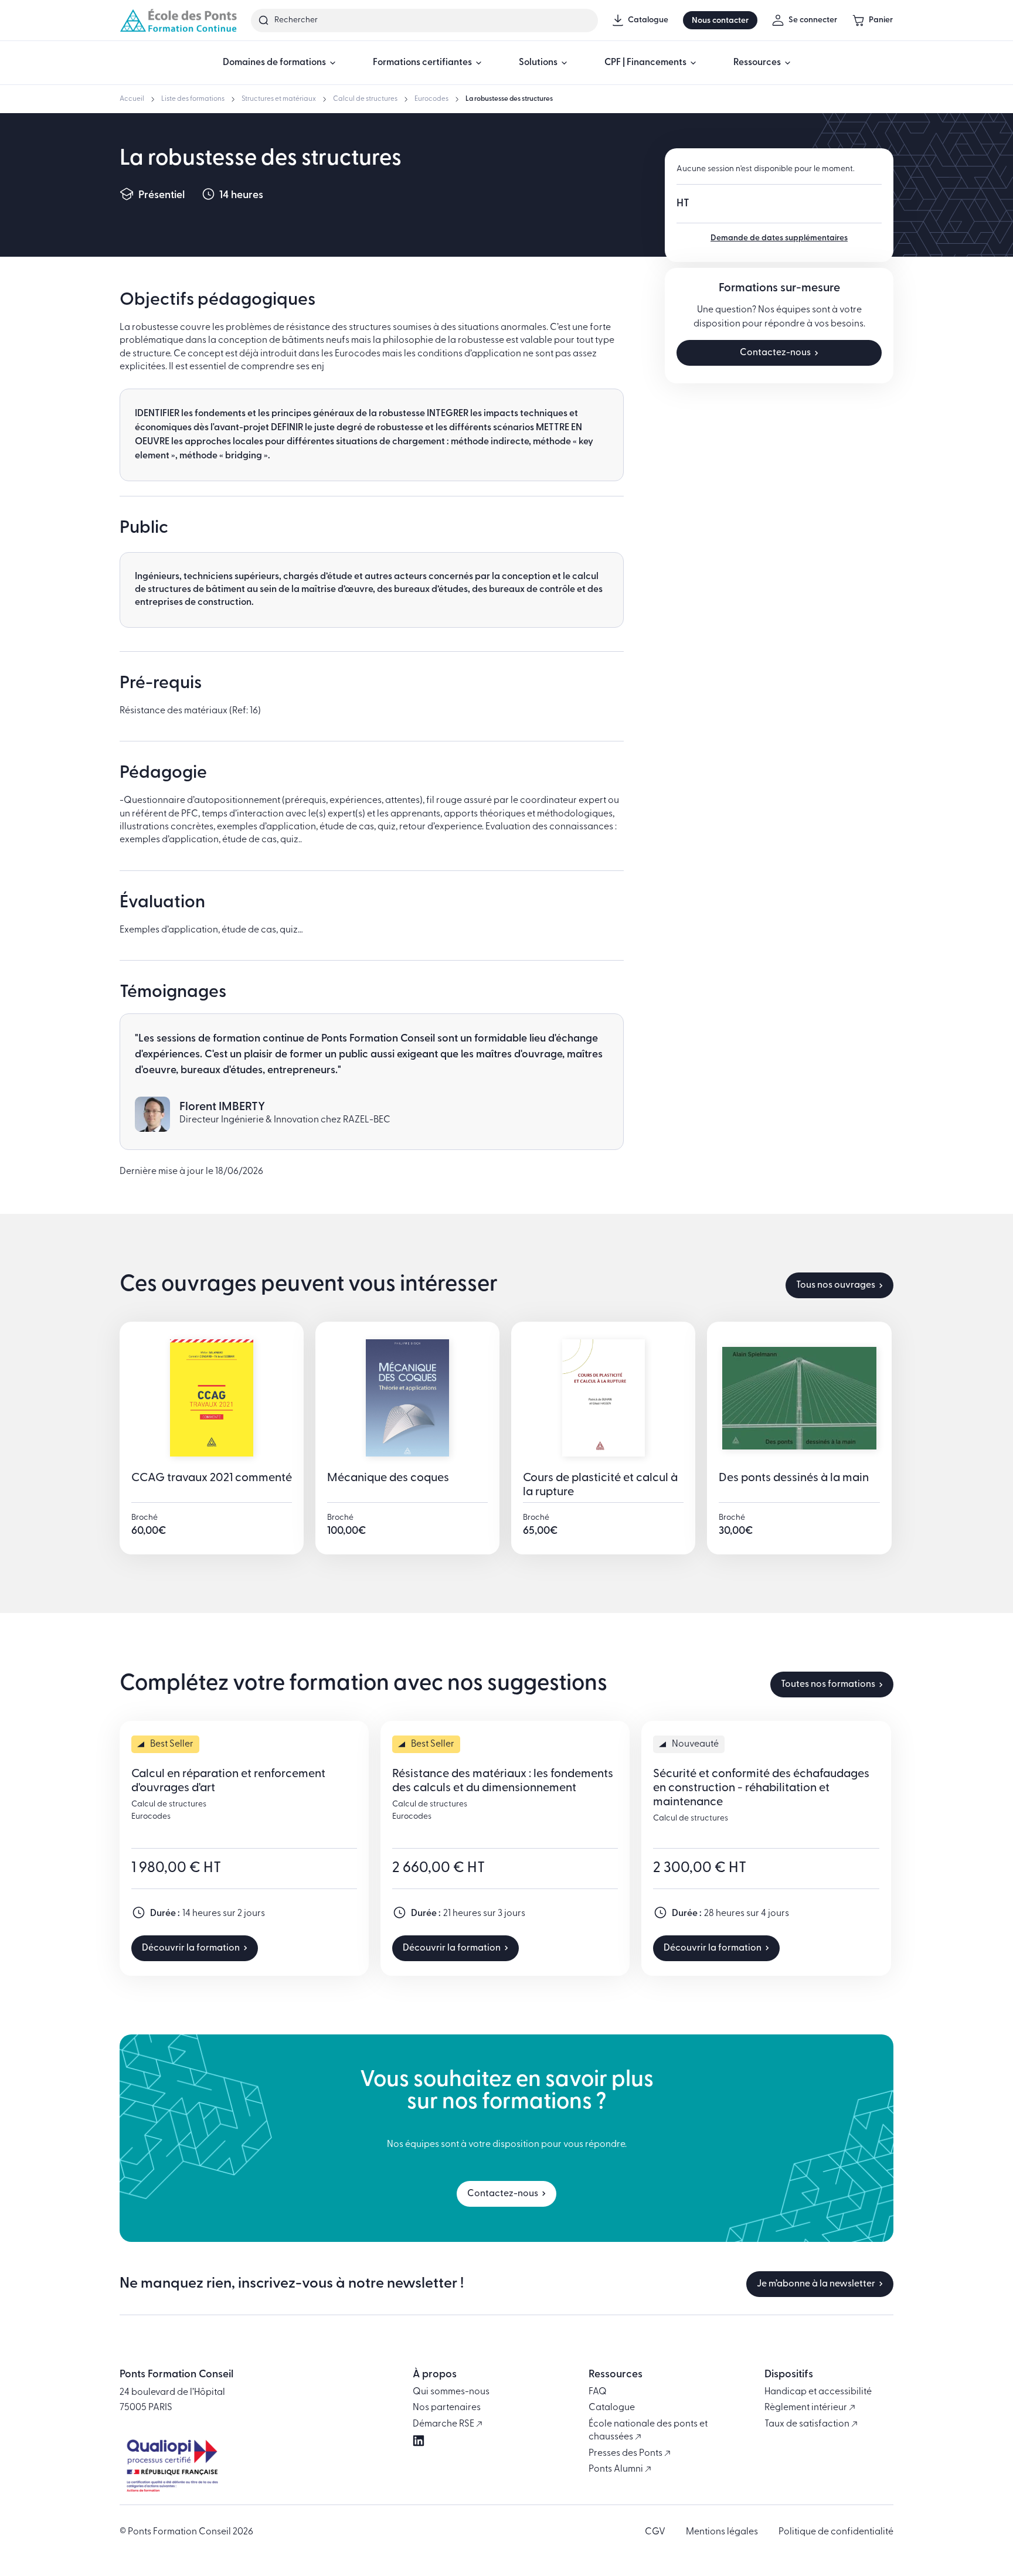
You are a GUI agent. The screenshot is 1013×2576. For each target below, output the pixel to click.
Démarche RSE (444, 2424)
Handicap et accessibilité (818, 2392)
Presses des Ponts (626, 2454)
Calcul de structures (365, 99)
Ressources (757, 63)
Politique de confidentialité (836, 2532)
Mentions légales (722, 2532)
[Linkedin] (419, 2441)
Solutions (538, 63)
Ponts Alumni (617, 2469)
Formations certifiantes (422, 63)
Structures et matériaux (279, 99)
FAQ (598, 2392)
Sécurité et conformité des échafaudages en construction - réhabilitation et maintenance (761, 1788)
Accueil (132, 99)
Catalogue (612, 2408)
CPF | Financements (645, 63)
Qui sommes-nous (451, 2392)
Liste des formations (193, 99)
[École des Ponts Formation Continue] (178, 20)
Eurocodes (431, 99)
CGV (655, 2532)
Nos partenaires (447, 2408)
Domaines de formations (274, 63)
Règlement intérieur (807, 2408)
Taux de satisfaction (808, 2424)
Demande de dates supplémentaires (779, 238)
